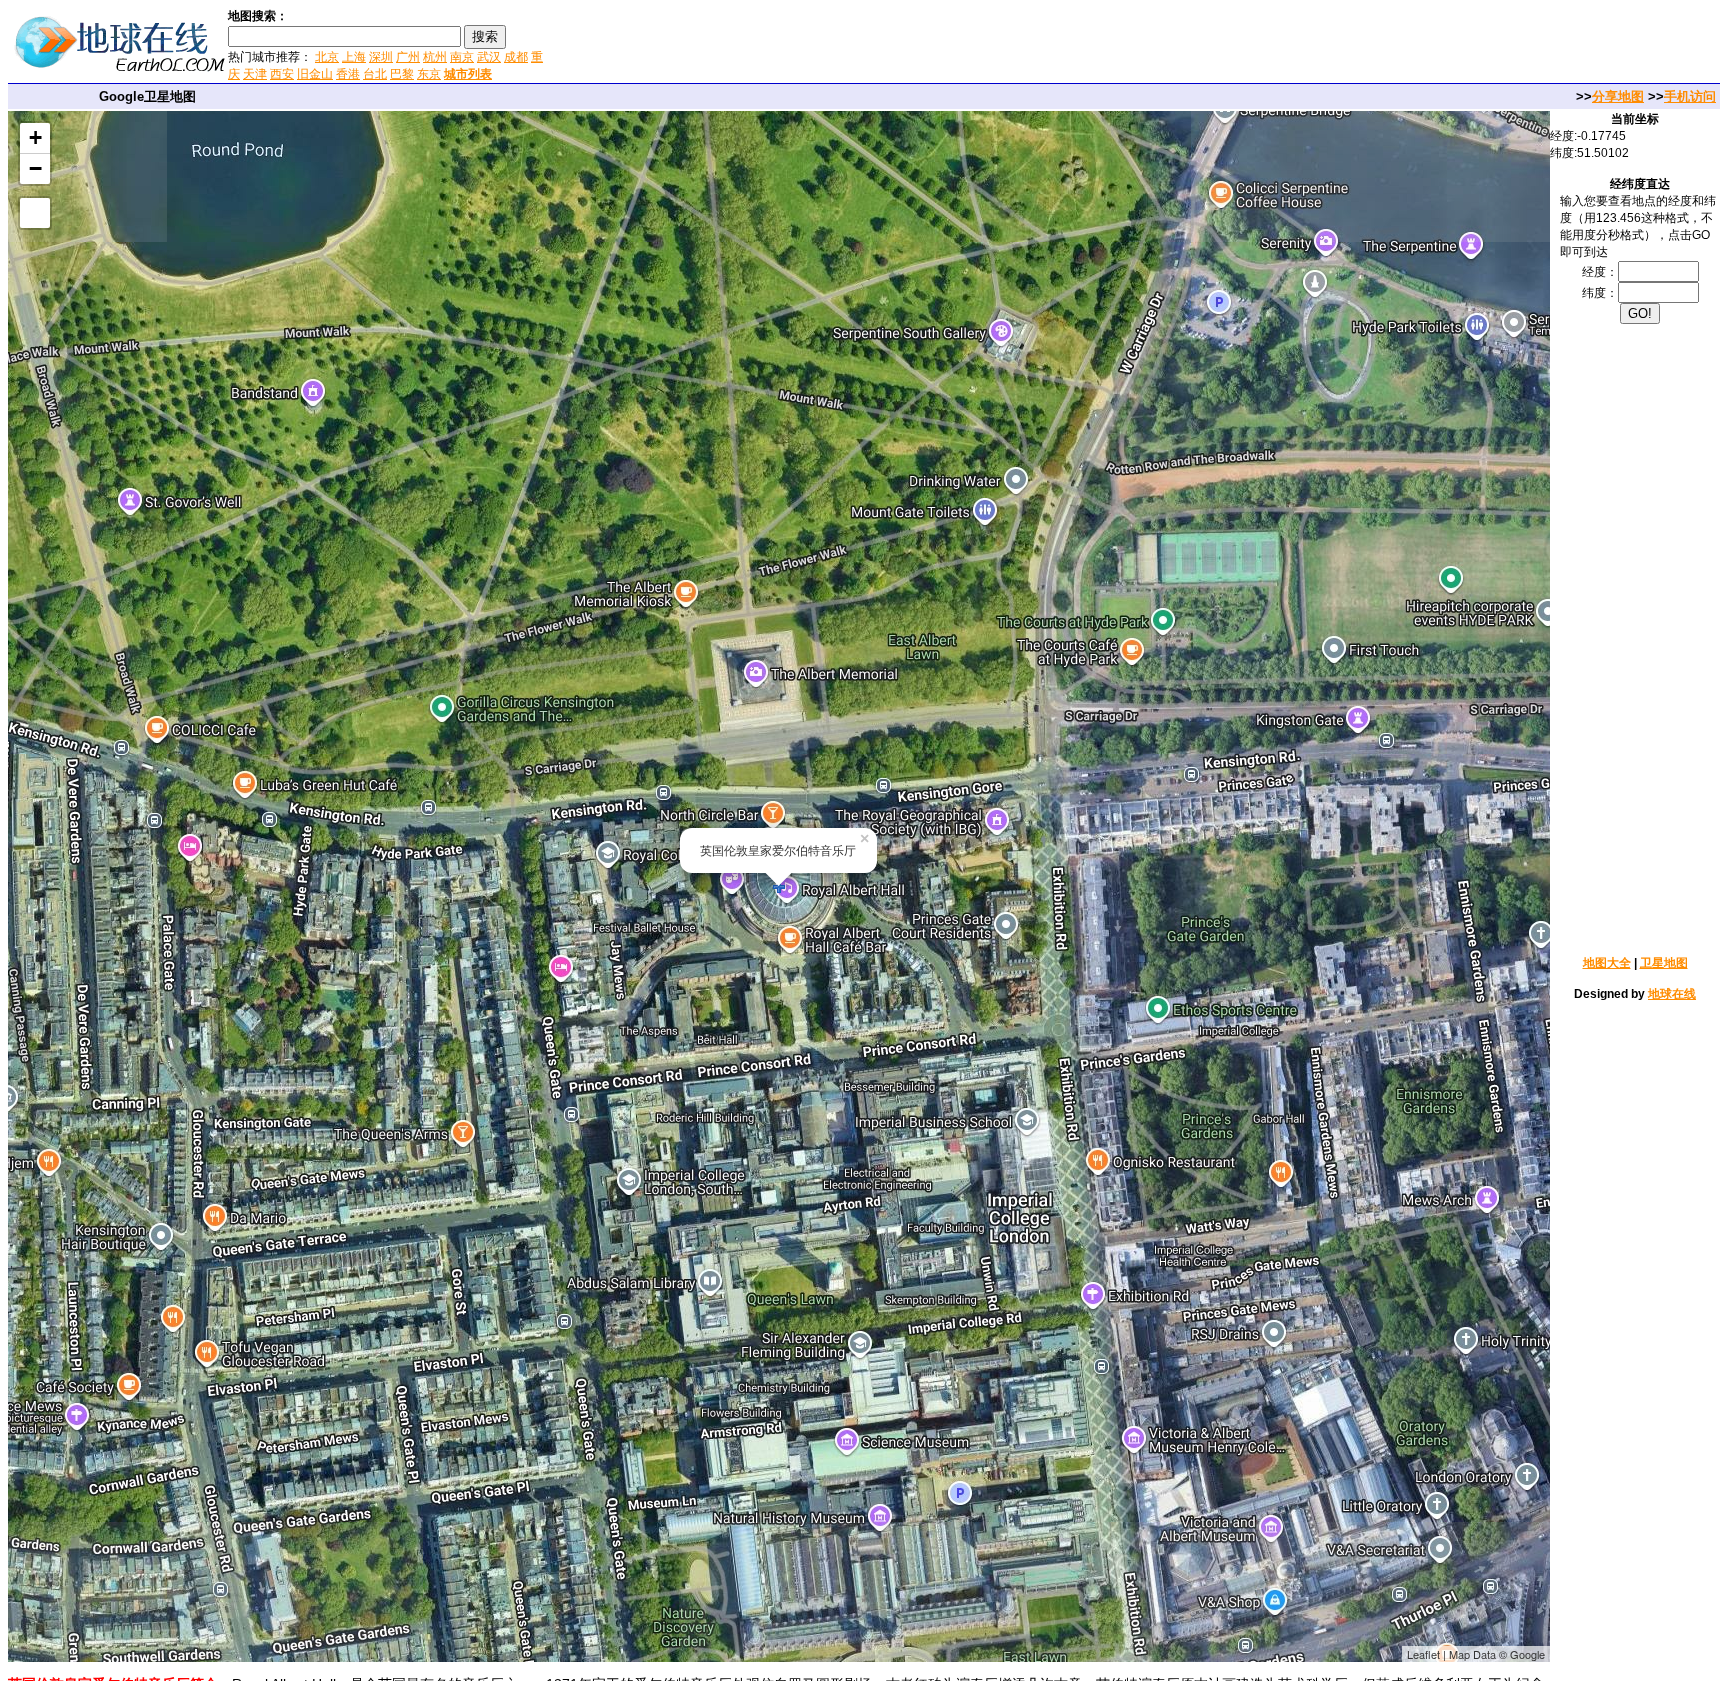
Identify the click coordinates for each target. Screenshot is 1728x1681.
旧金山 (315, 74)
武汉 (489, 57)
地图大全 (1607, 963)
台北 (375, 74)
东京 (429, 74)
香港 (348, 74)
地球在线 (1672, 994)
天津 (255, 74)
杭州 (435, 57)
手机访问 (1690, 96)
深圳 (381, 57)
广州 (408, 57)
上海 (354, 57)
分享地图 (1618, 96)
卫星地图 (1664, 963)
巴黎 (402, 74)
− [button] (35, 168)
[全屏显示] (35, 213)
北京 (327, 57)
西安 (282, 74)
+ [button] (35, 137)
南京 (462, 57)
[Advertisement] (789, 44)
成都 (516, 57)
